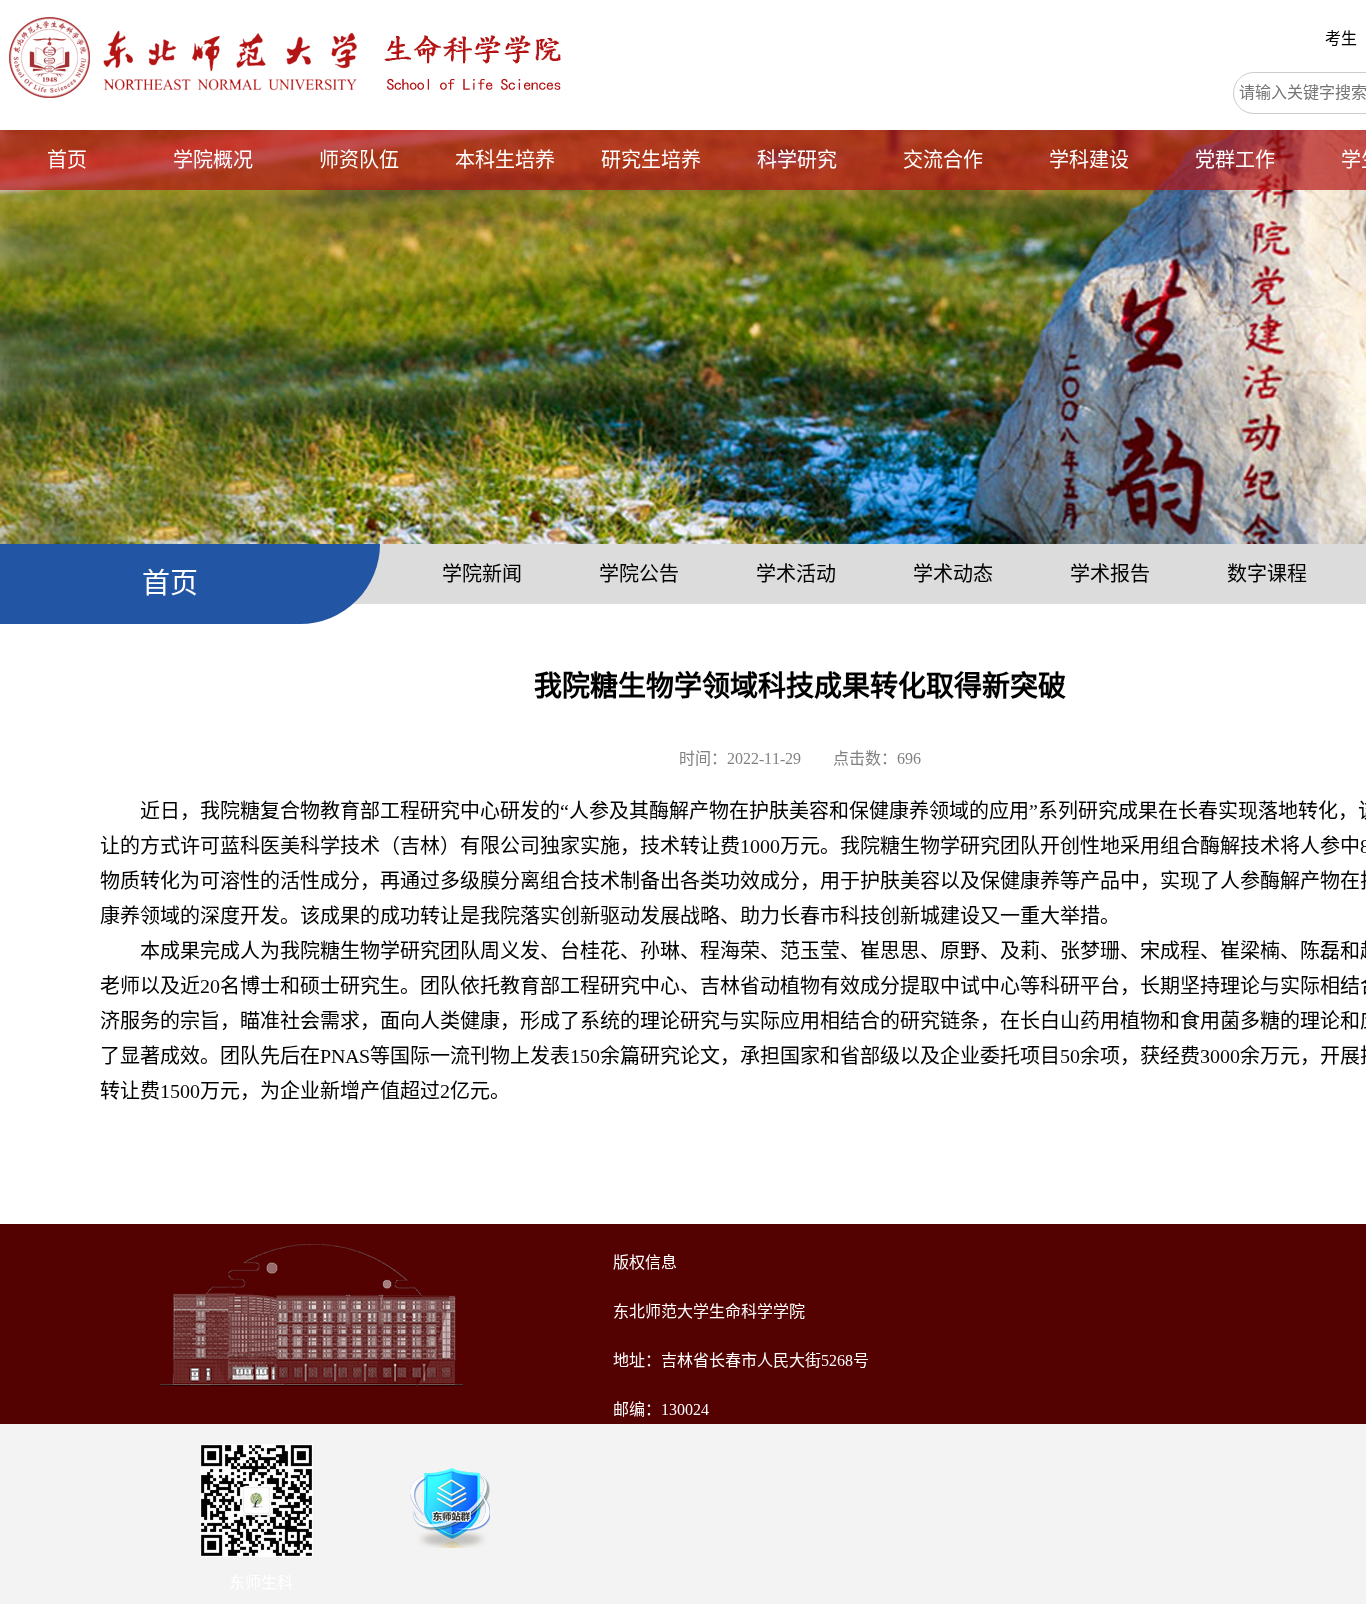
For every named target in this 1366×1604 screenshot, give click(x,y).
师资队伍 (359, 160)
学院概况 (213, 160)
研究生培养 (651, 160)
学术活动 (796, 574)
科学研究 (797, 160)
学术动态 (953, 574)
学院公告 (639, 574)
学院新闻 (482, 574)
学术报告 (1110, 574)
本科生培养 (505, 160)
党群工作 (1235, 160)
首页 (67, 160)
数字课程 (1267, 574)
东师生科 (261, 1582)
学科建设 (1089, 160)
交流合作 (943, 160)
